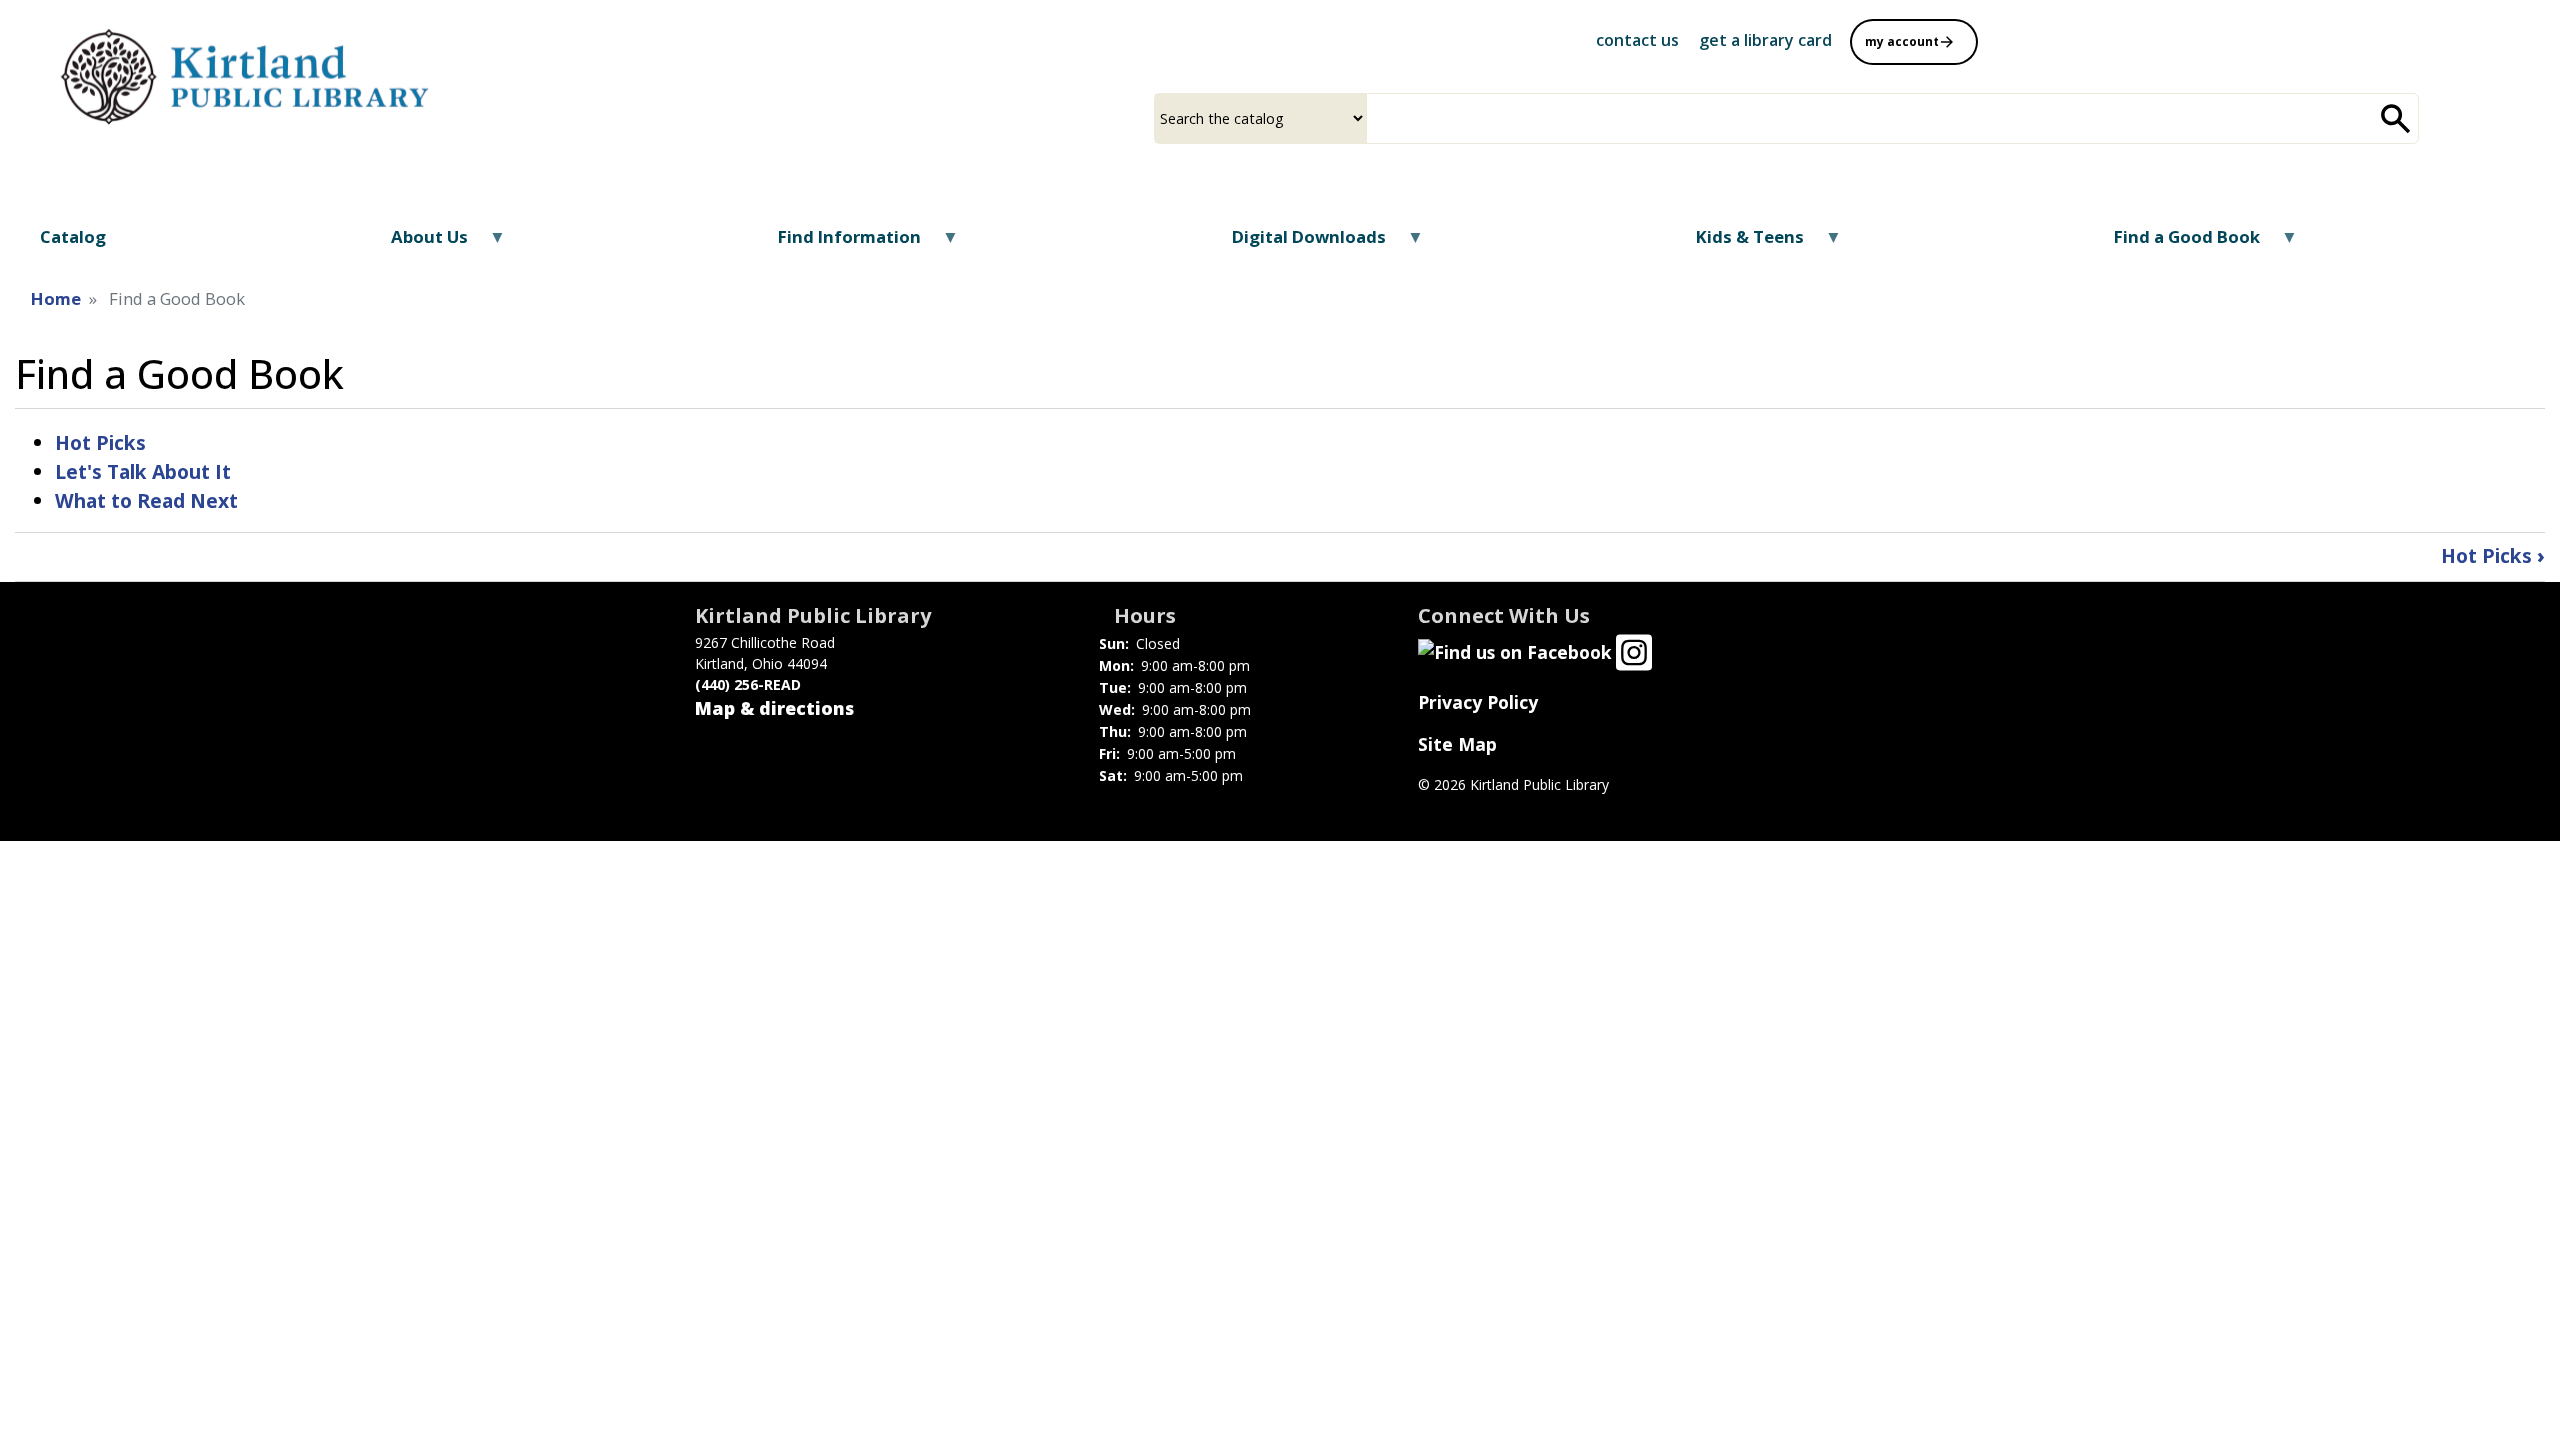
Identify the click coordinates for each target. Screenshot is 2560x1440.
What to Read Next (146, 500)
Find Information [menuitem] (837, 243)
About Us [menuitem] (417, 243)
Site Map (1457, 744)
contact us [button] (1637, 40)
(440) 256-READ (748, 684)
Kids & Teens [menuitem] (1737, 243)
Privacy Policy (1478, 702)
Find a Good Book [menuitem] (2174, 243)
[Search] (2396, 118)
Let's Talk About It (143, 471)
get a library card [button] (1765, 40)
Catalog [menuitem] (73, 236)
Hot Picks (100, 442)
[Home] (251, 73)
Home (56, 298)
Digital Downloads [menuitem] (1295, 243)
